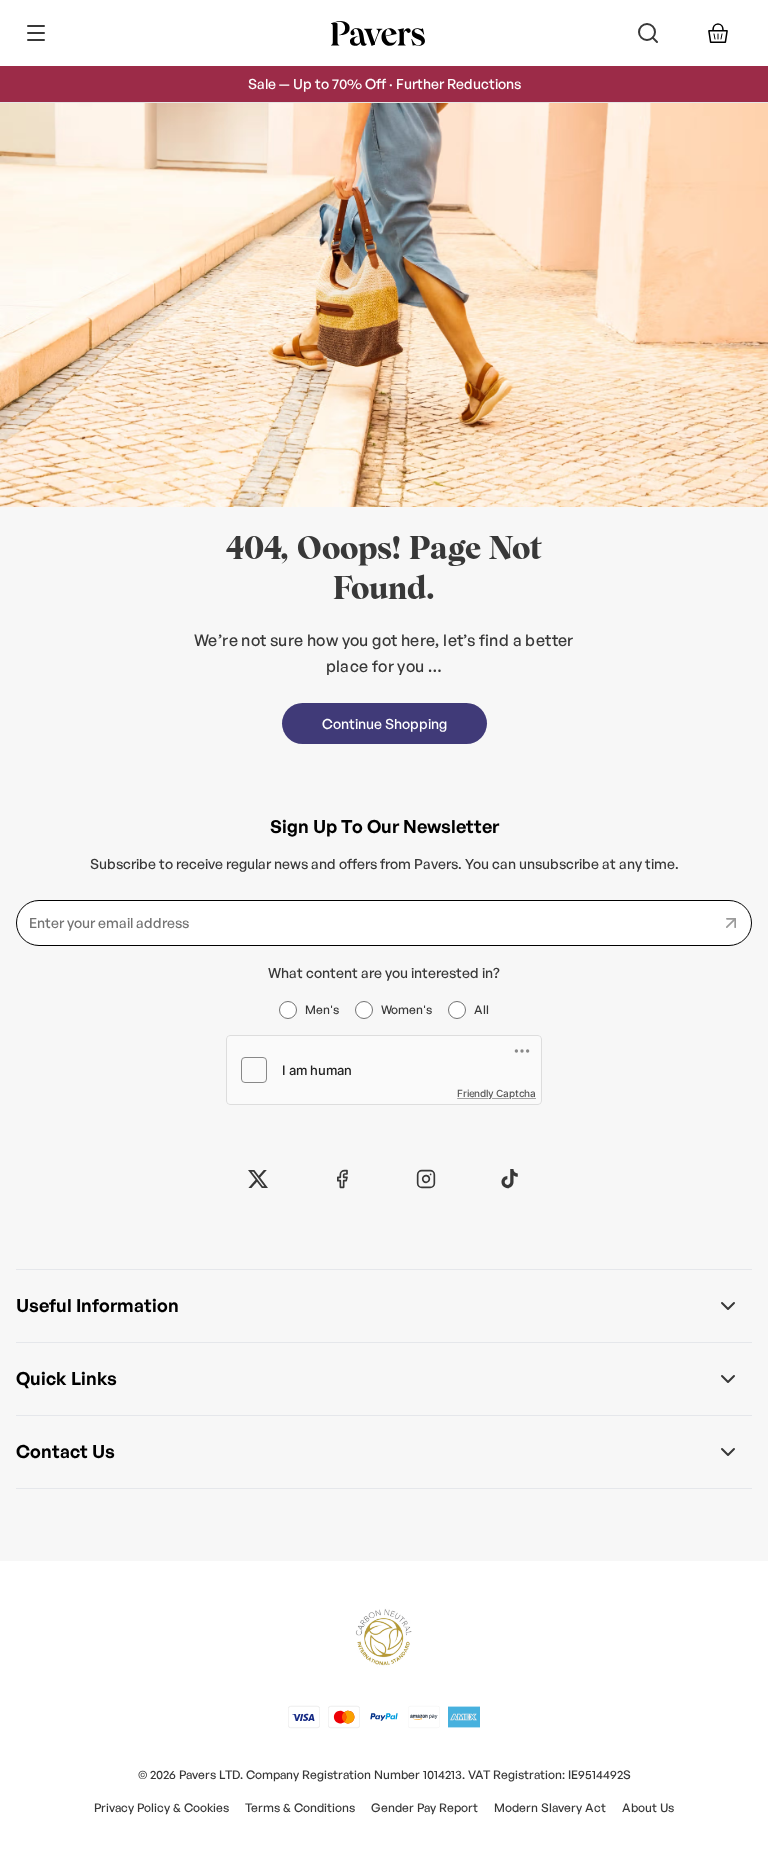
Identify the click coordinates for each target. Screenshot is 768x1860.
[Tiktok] (510, 1179)
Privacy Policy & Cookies (161, 1807)
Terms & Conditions (300, 1807)
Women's (406, 1009)
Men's (322, 1009)
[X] (258, 1179)
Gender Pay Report (424, 1807)
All (481, 1009)
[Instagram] (426, 1179)
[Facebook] (342, 1179)
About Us (648, 1807)
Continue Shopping (384, 723)
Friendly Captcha (496, 1093)
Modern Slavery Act (550, 1807)
